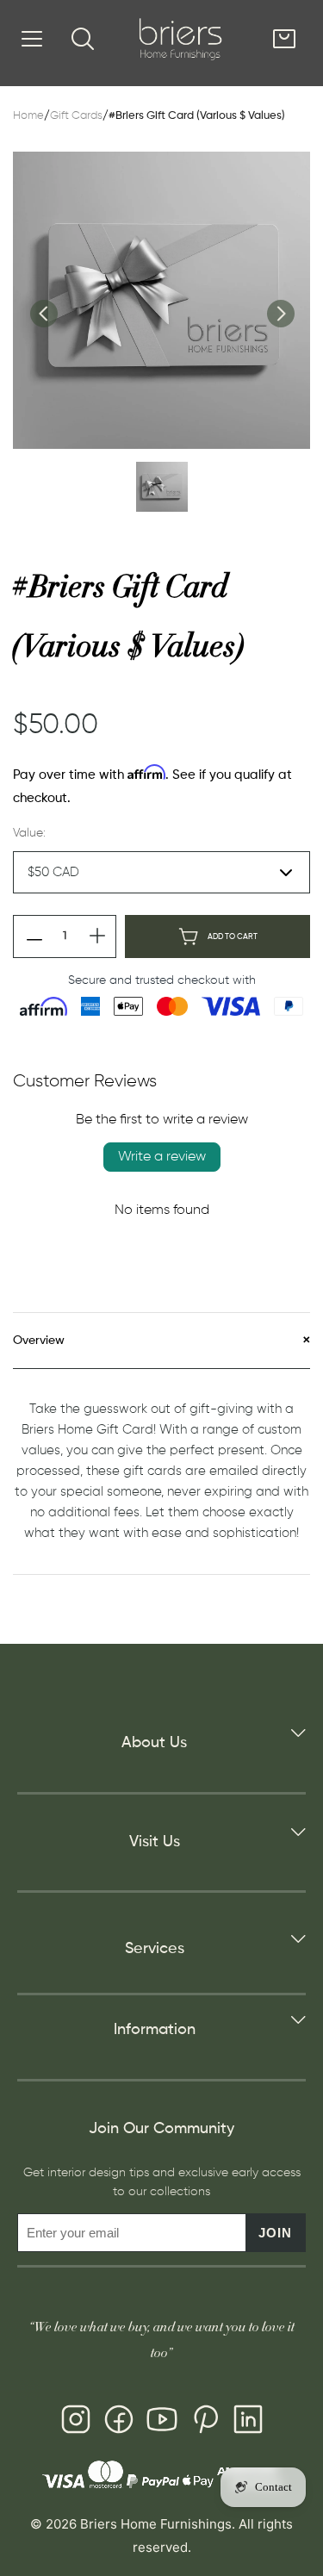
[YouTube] (162, 2423)
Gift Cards (76, 116)
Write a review (162, 1157)
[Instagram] (76, 2423)
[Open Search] (83, 39)
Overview (39, 1341)
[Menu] (32, 39)
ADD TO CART (233, 937)
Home (28, 116)
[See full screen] (161, 300)
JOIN (275, 2233)
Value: (29, 833)
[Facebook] (119, 2423)
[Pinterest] (205, 2423)
